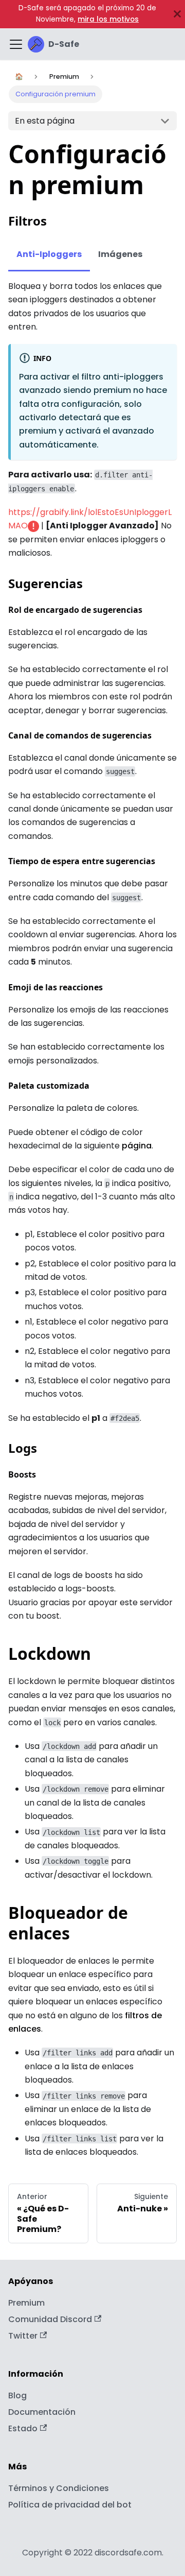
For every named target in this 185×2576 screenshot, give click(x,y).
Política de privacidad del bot (70, 2505)
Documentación (42, 2412)
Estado (23, 2428)
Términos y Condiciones (59, 2488)
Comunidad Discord (50, 2319)
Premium (26, 2303)
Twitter (23, 2336)
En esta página (45, 121)
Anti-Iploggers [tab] (49, 254)
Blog (17, 2395)
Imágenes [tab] (120, 254)
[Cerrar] (177, 14)
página (137, 1146)
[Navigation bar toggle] (16, 44)
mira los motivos (108, 19)
